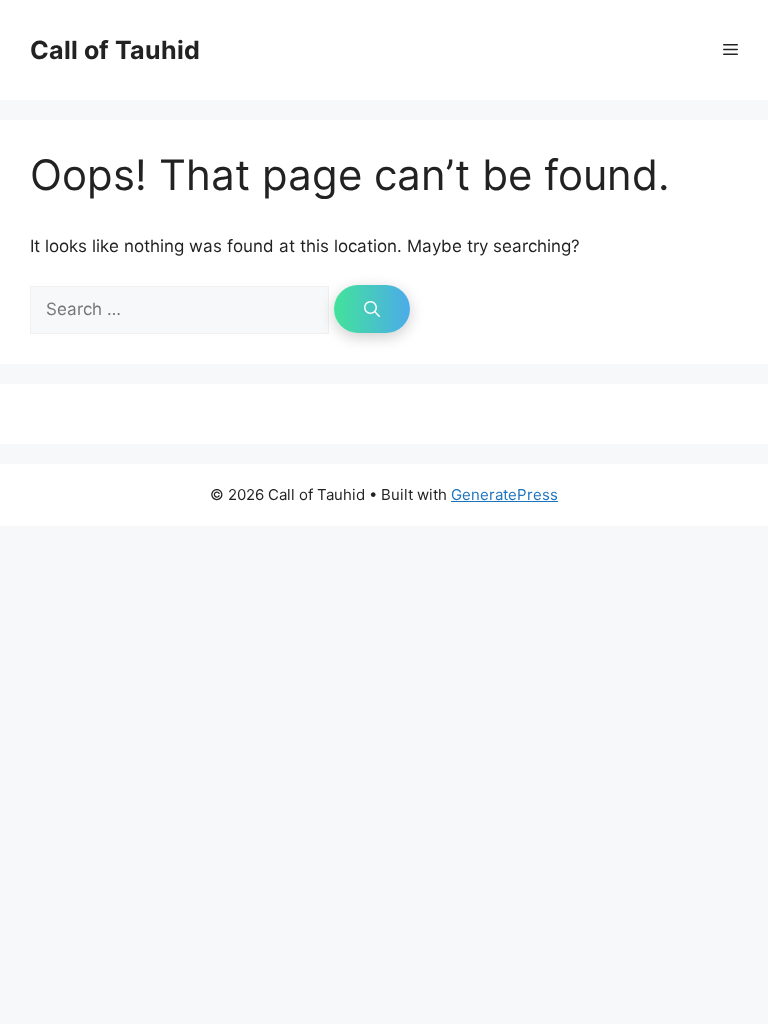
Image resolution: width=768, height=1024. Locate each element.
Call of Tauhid (115, 50)
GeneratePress (504, 494)
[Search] (372, 309)
